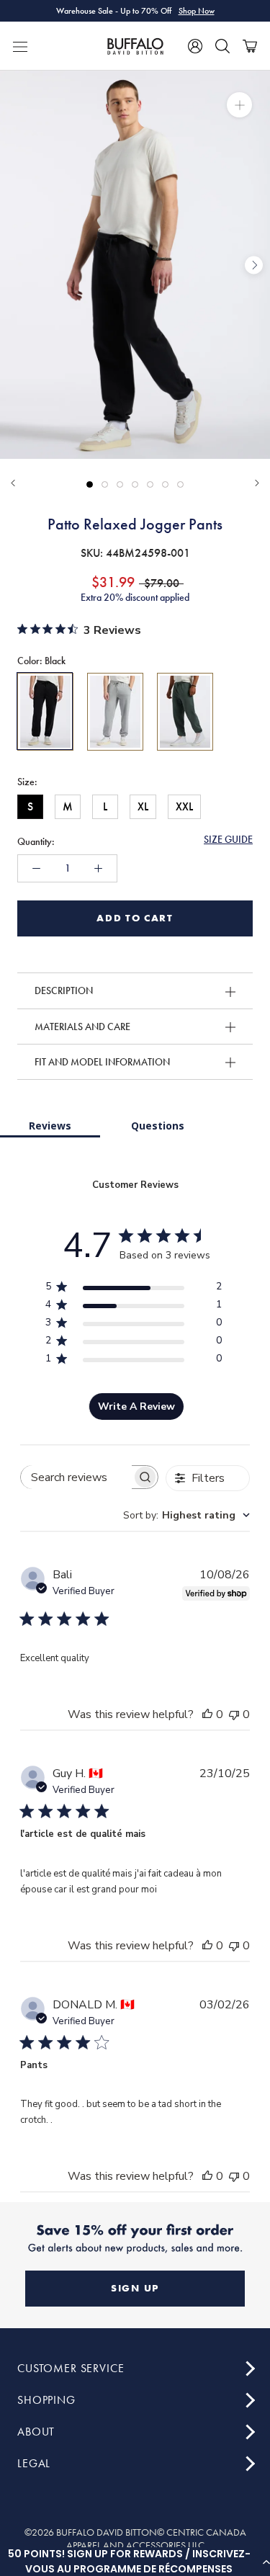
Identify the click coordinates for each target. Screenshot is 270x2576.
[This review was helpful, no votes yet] (207, 1714)
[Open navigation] (20, 46)
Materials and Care (82, 1027)
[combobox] (186, 1515)
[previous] (16, 265)
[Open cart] (250, 46)
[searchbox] (76, 1477)
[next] (254, 265)
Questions (158, 1126)
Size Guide (228, 839)
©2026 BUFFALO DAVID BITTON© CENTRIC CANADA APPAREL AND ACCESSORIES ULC (135, 2539)
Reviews (50, 1126)
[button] (135, 2562)
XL (143, 806)
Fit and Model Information (102, 1062)
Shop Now (197, 11)
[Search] (222, 46)
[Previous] (13, 483)
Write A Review (136, 1406)
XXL (184, 806)
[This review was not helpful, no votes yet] (234, 1714)
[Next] (257, 483)
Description (64, 990)
